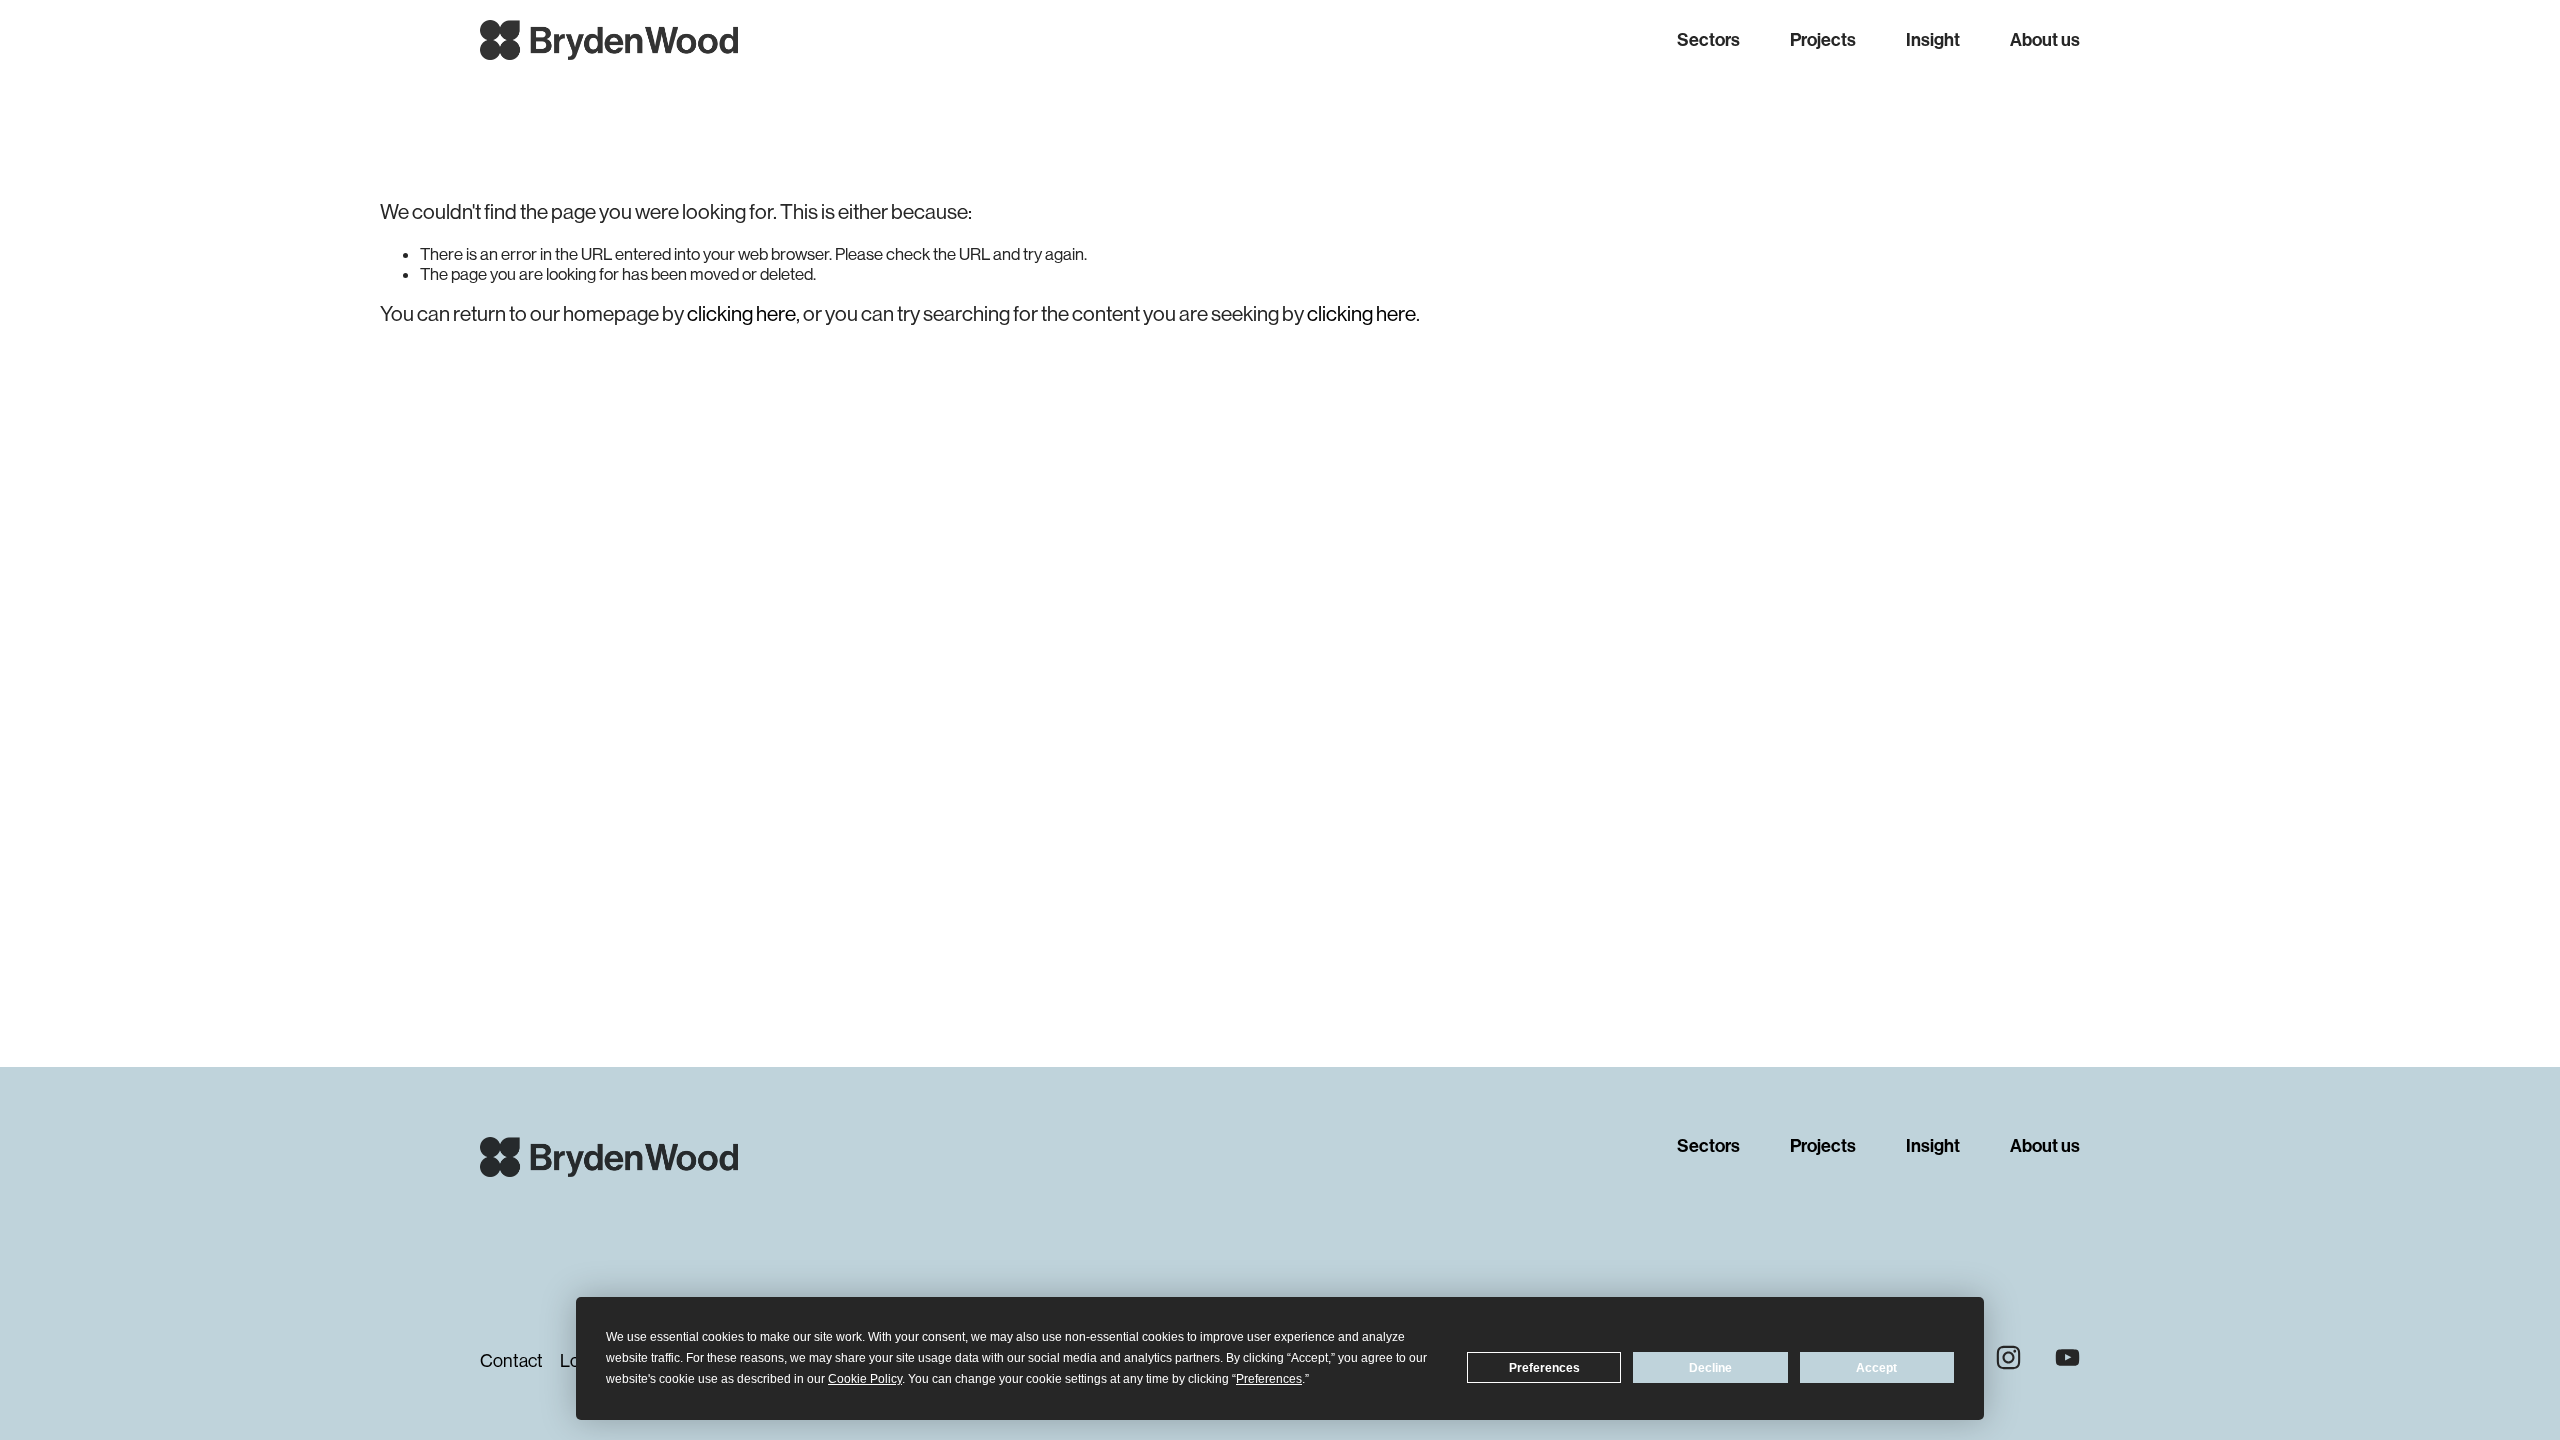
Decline (1710, 1368)
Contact (511, 1361)
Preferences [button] (1269, 1379)
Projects (1823, 40)
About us (2045, 40)
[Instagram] (2008, 1357)
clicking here (741, 314)
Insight (1933, 40)
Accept (1876, 1368)
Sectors (1708, 40)
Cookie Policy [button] (865, 1379)
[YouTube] (2067, 1357)
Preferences (1544, 1368)
